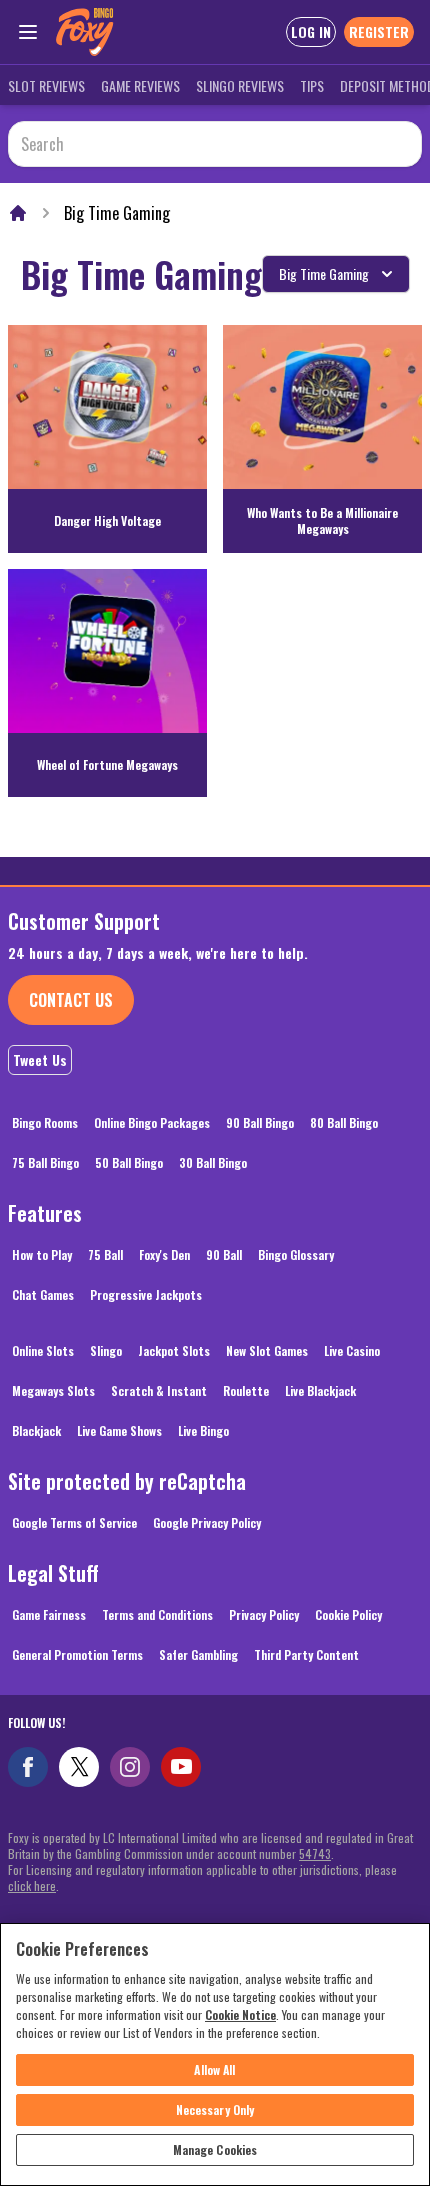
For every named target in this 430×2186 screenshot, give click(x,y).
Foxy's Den (164, 1254)
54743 (315, 1853)
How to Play (42, 1254)
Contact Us (71, 1000)
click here (32, 1885)
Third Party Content (306, 1654)
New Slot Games (267, 1350)
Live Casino (352, 1350)
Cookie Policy (348, 1614)
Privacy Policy (264, 1614)
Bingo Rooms (45, 1122)
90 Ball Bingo (260, 1122)
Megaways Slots (53, 1390)
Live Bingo (203, 1430)
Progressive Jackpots (146, 1294)
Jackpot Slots (174, 1350)
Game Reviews (140, 85)
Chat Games (43, 1294)
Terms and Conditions (157, 1614)
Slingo (106, 1350)
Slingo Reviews (240, 85)
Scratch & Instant (159, 1390)
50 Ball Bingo (129, 1162)
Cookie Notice (240, 2014)
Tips (312, 85)
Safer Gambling (198, 1654)
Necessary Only (215, 2109)
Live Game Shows (119, 1430)
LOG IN (311, 31)
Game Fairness (49, 1614)
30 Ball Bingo (213, 1162)
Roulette (246, 1390)
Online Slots (43, 1350)
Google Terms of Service (74, 1522)
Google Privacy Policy (207, 1522)
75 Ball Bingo (45, 1162)
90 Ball (224, 1254)
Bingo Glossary (296, 1254)
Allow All (214, 2069)
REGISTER (379, 31)
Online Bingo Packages (152, 1122)
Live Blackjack (320, 1390)
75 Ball (105, 1254)
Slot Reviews (46, 85)
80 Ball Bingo (344, 1122)
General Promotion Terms (77, 1654)
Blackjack (36, 1430)
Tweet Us (40, 1059)
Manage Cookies (215, 2149)
